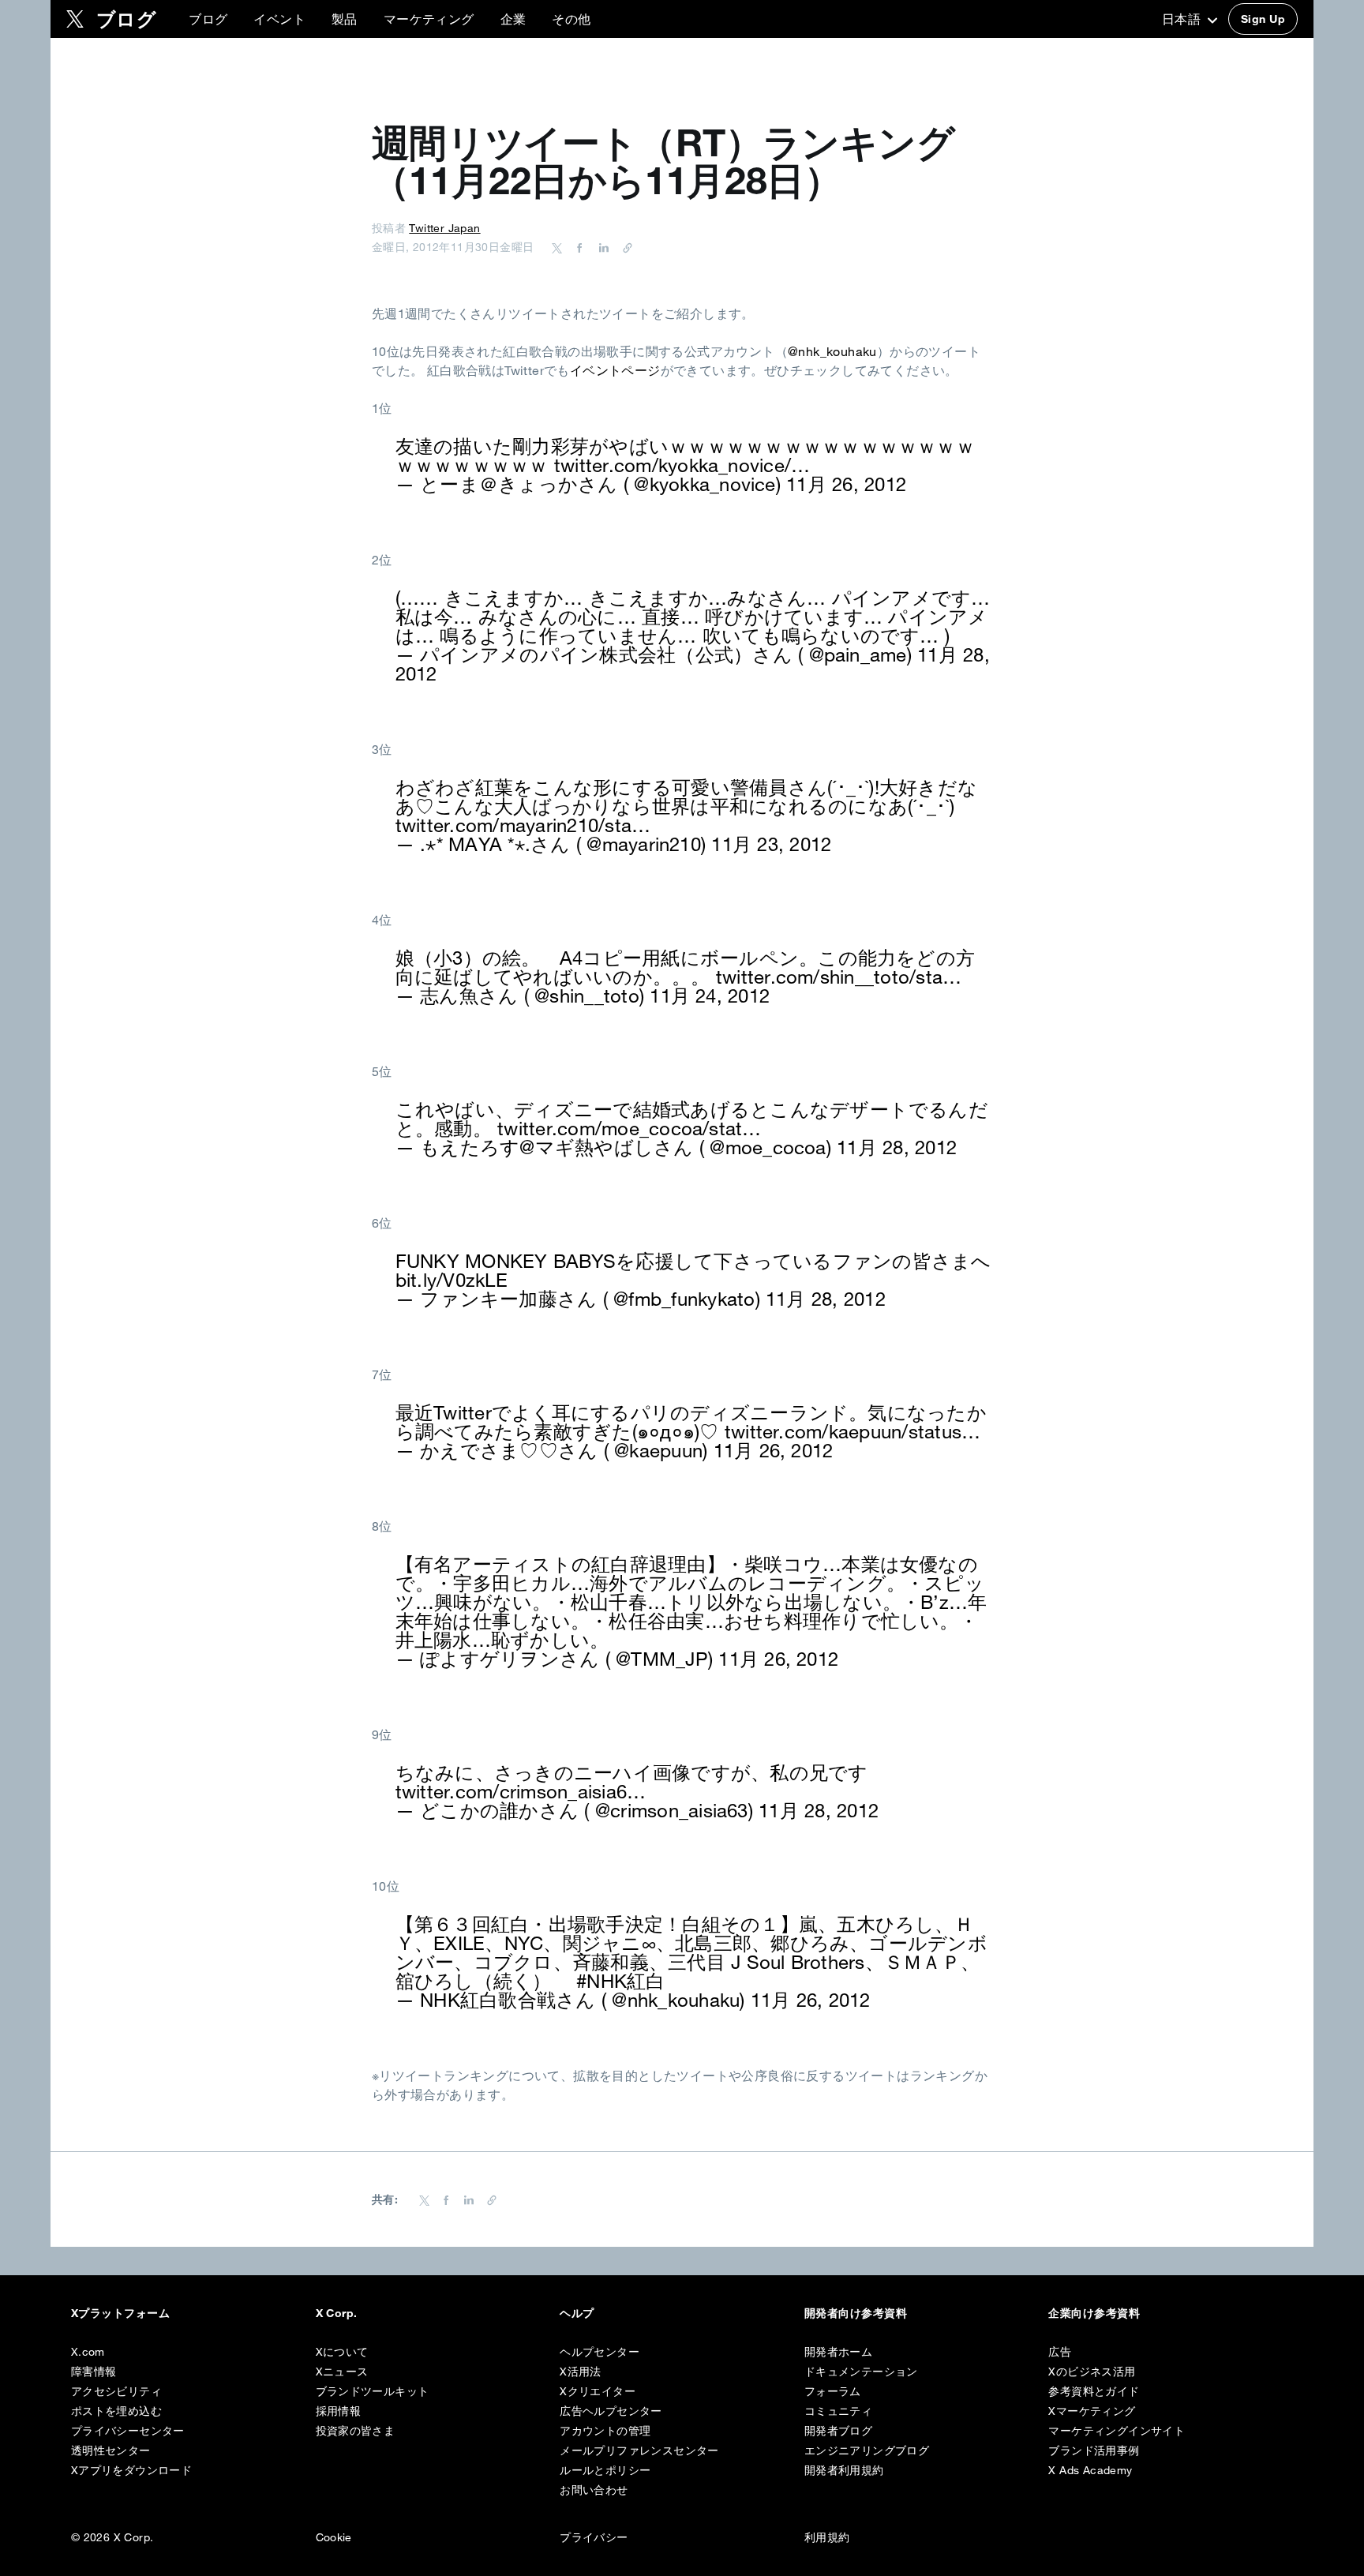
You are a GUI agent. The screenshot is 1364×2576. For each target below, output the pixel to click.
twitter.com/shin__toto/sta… (839, 977)
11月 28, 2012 (897, 1147)
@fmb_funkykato (684, 1299)
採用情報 (339, 2411)
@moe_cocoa (768, 1147)
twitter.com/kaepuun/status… (852, 1431)
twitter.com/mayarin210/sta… (523, 825)
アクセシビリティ (116, 2391)
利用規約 (827, 2537)
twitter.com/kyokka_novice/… (682, 465)
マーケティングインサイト (1117, 2431)
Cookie (334, 2537)
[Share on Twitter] (557, 247)
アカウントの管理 (605, 2431)
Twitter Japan (444, 228)
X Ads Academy (1090, 2470)
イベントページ (615, 370)
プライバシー (594, 2537)
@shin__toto (587, 996)
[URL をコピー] (624, 247)
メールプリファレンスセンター (639, 2450)
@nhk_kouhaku (832, 351)
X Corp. (337, 2313)
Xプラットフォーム (120, 2313)
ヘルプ (577, 2313)
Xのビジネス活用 (1092, 2372)
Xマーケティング (1092, 2411)
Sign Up (1263, 19)
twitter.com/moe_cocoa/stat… (629, 1128)
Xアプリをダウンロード (131, 2470)
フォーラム (833, 2391)
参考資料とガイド (1094, 2391)
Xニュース (342, 2372)
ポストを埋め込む (116, 2411)
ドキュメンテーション (861, 2372)
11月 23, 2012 (771, 844)
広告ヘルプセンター (611, 2411)
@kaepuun (658, 1450)
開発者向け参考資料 (856, 2313)
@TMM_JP (662, 1659)
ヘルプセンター (600, 2352)
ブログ (208, 19)
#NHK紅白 (620, 1981)
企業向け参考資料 (1094, 2313)
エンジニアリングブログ (867, 2450)
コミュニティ (838, 2411)
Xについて (342, 2352)
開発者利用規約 (844, 2470)
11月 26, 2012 (846, 484)
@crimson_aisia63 (672, 1810)
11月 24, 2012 (710, 996)
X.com (88, 2352)
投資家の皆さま (356, 2431)
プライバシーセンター (128, 2431)
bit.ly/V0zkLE (452, 1280)
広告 (1060, 2352)
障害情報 (94, 2372)
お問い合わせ (594, 2490)
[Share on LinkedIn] (601, 247)
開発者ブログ (838, 2431)
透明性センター (111, 2450)
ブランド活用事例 (1094, 2450)
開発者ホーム (838, 2352)
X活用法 (581, 2372)
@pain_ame (858, 654)
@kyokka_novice (704, 484)
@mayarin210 (644, 844)
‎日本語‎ (1183, 19)
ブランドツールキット (373, 2391)
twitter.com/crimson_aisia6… (521, 1791)
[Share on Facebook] (577, 247)
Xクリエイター (598, 2391)
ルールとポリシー (605, 2470)
